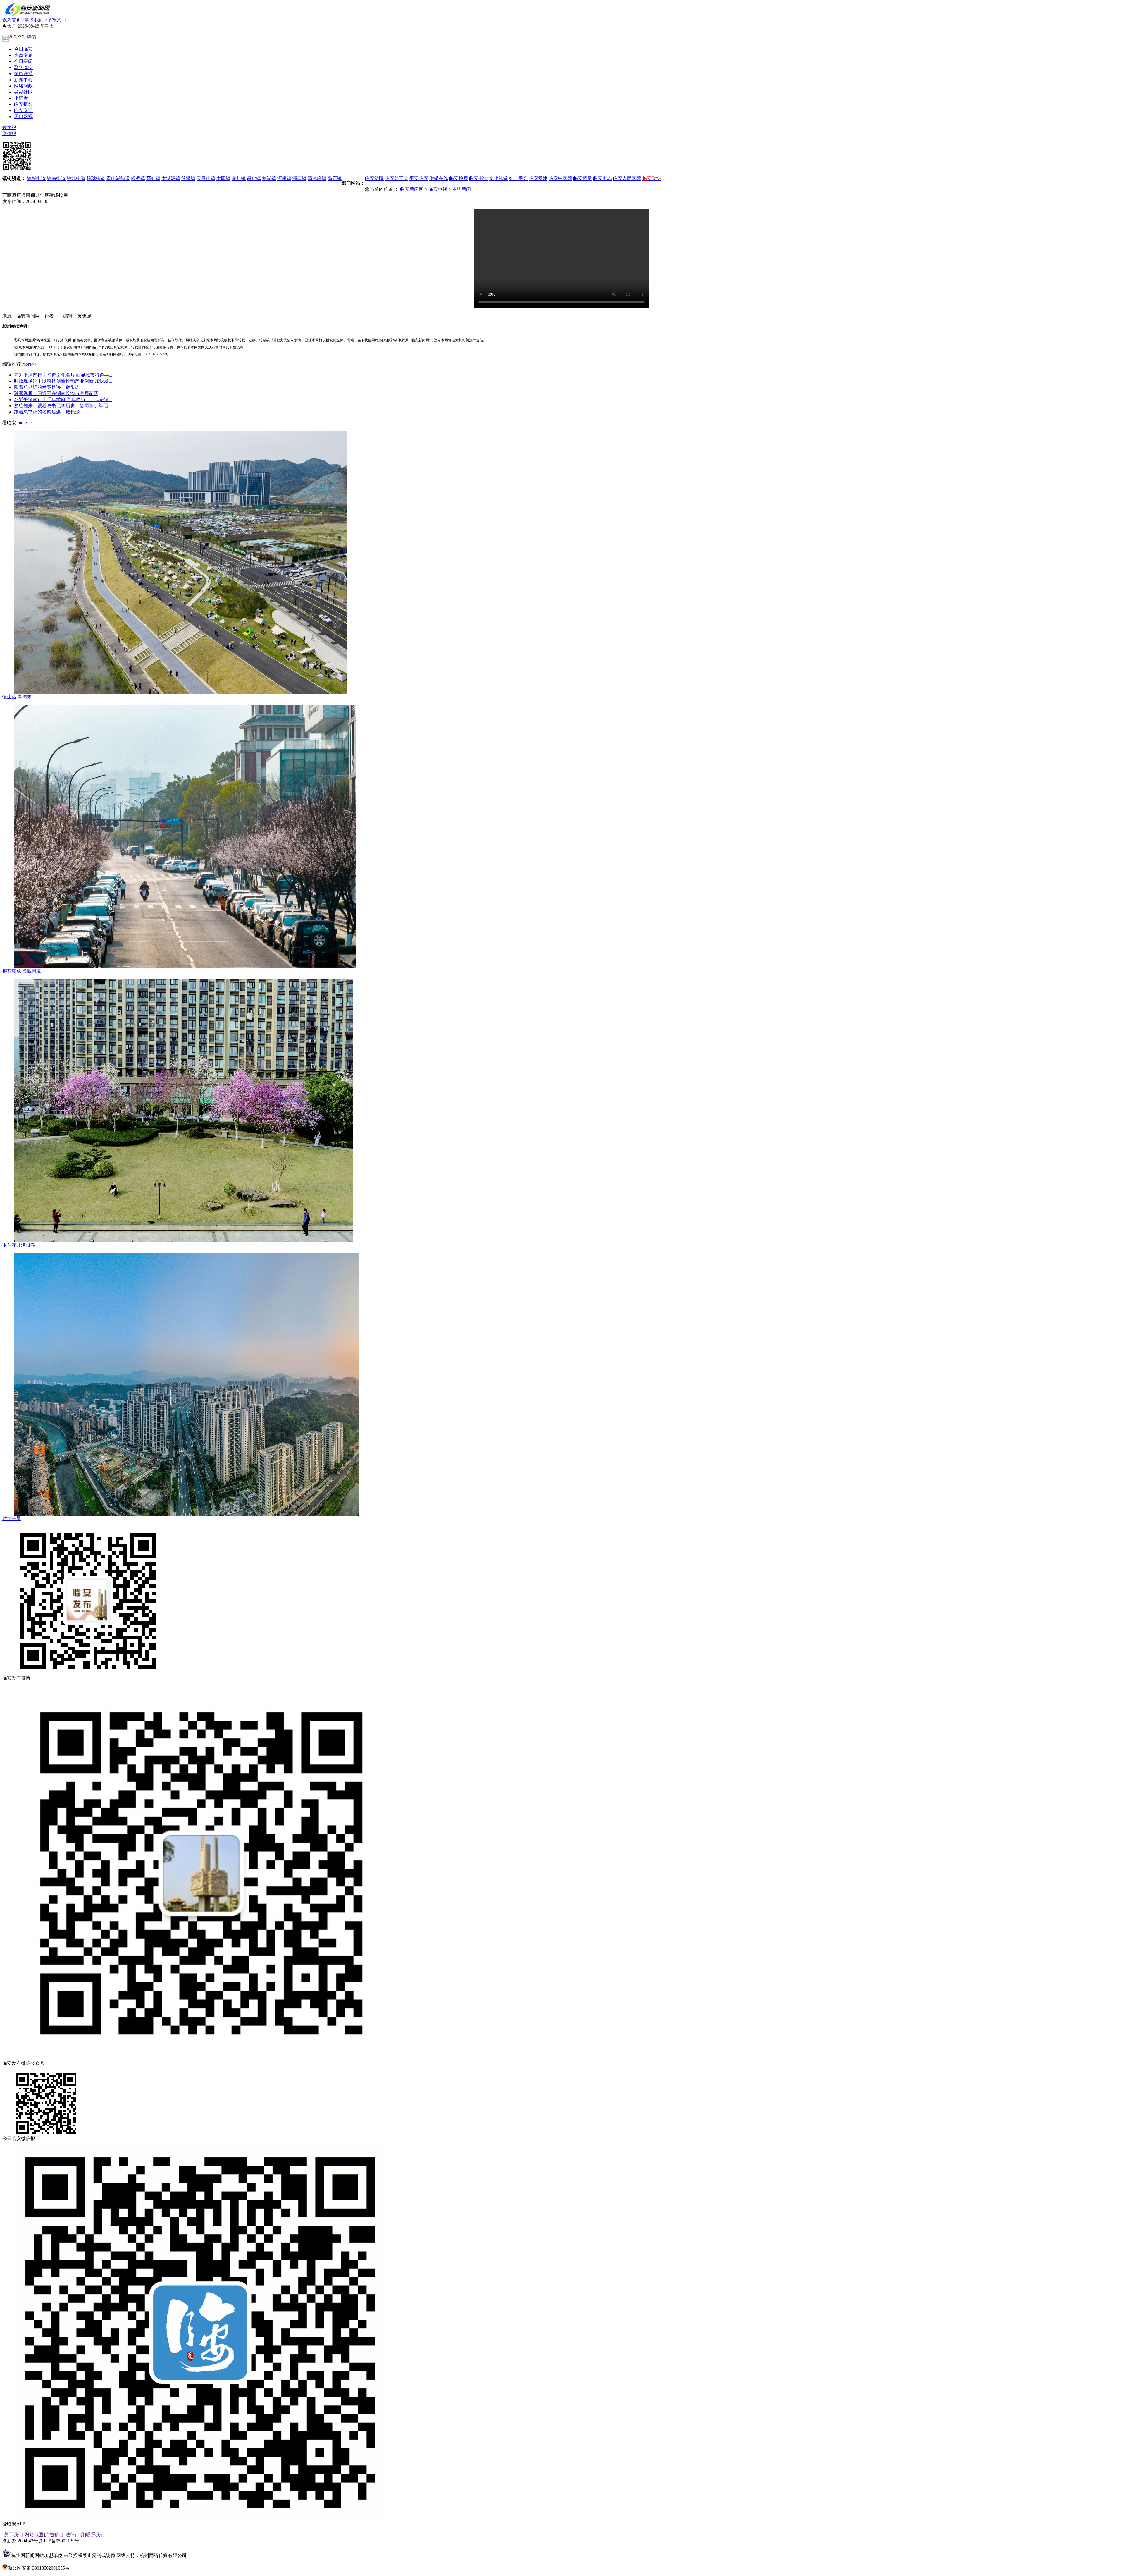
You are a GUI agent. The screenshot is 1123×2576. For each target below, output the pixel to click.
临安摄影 (23, 104)
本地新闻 (461, 189)
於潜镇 (188, 178)
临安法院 (374, 178)
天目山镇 (206, 178)
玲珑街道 (96, 178)
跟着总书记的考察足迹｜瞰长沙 (47, 412)
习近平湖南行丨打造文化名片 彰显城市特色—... (63, 375)
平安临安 (419, 178)
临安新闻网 (412, 189)
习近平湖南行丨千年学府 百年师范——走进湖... (63, 399)
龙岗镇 (269, 178)
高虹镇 (153, 178)
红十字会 (518, 178)
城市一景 (12, 1519)
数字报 (9, 127)
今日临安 (23, 49)
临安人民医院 (627, 178)
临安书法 (478, 178)
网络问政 (23, 86)
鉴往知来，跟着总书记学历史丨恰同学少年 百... (63, 406)
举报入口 (55, 20)
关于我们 (13, 2535)
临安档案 (583, 178)
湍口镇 (299, 178)
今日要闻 (23, 61)
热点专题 (23, 55)
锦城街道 (36, 178)
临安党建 (538, 178)
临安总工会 (397, 178)
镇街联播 (23, 74)
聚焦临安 (23, 67)
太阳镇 (223, 178)
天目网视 (23, 117)
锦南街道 (56, 178)
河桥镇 (284, 178)
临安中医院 (560, 178)
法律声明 (75, 2535)
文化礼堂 (498, 178)
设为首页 (12, 20)
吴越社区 (23, 92)
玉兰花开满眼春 (19, 1245)
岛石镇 (335, 178)
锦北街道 (76, 178)
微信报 (9, 134)
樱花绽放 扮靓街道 (22, 971)
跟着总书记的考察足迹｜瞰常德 (47, 387)
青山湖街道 (118, 178)
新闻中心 (23, 80)
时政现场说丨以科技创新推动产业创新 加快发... (63, 381)
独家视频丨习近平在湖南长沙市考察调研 (56, 393)
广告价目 (54, 2535)
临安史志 (602, 178)
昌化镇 (254, 178)
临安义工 (23, 110)
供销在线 (439, 178)
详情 (32, 37)
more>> (30, 364)
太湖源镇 (171, 178)
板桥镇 (138, 178)
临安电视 (438, 189)
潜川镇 (239, 178)
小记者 (21, 98)
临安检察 (459, 178)
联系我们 (33, 20)
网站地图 (34, 2535)
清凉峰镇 (317, 178)
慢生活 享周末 (17, 697)
